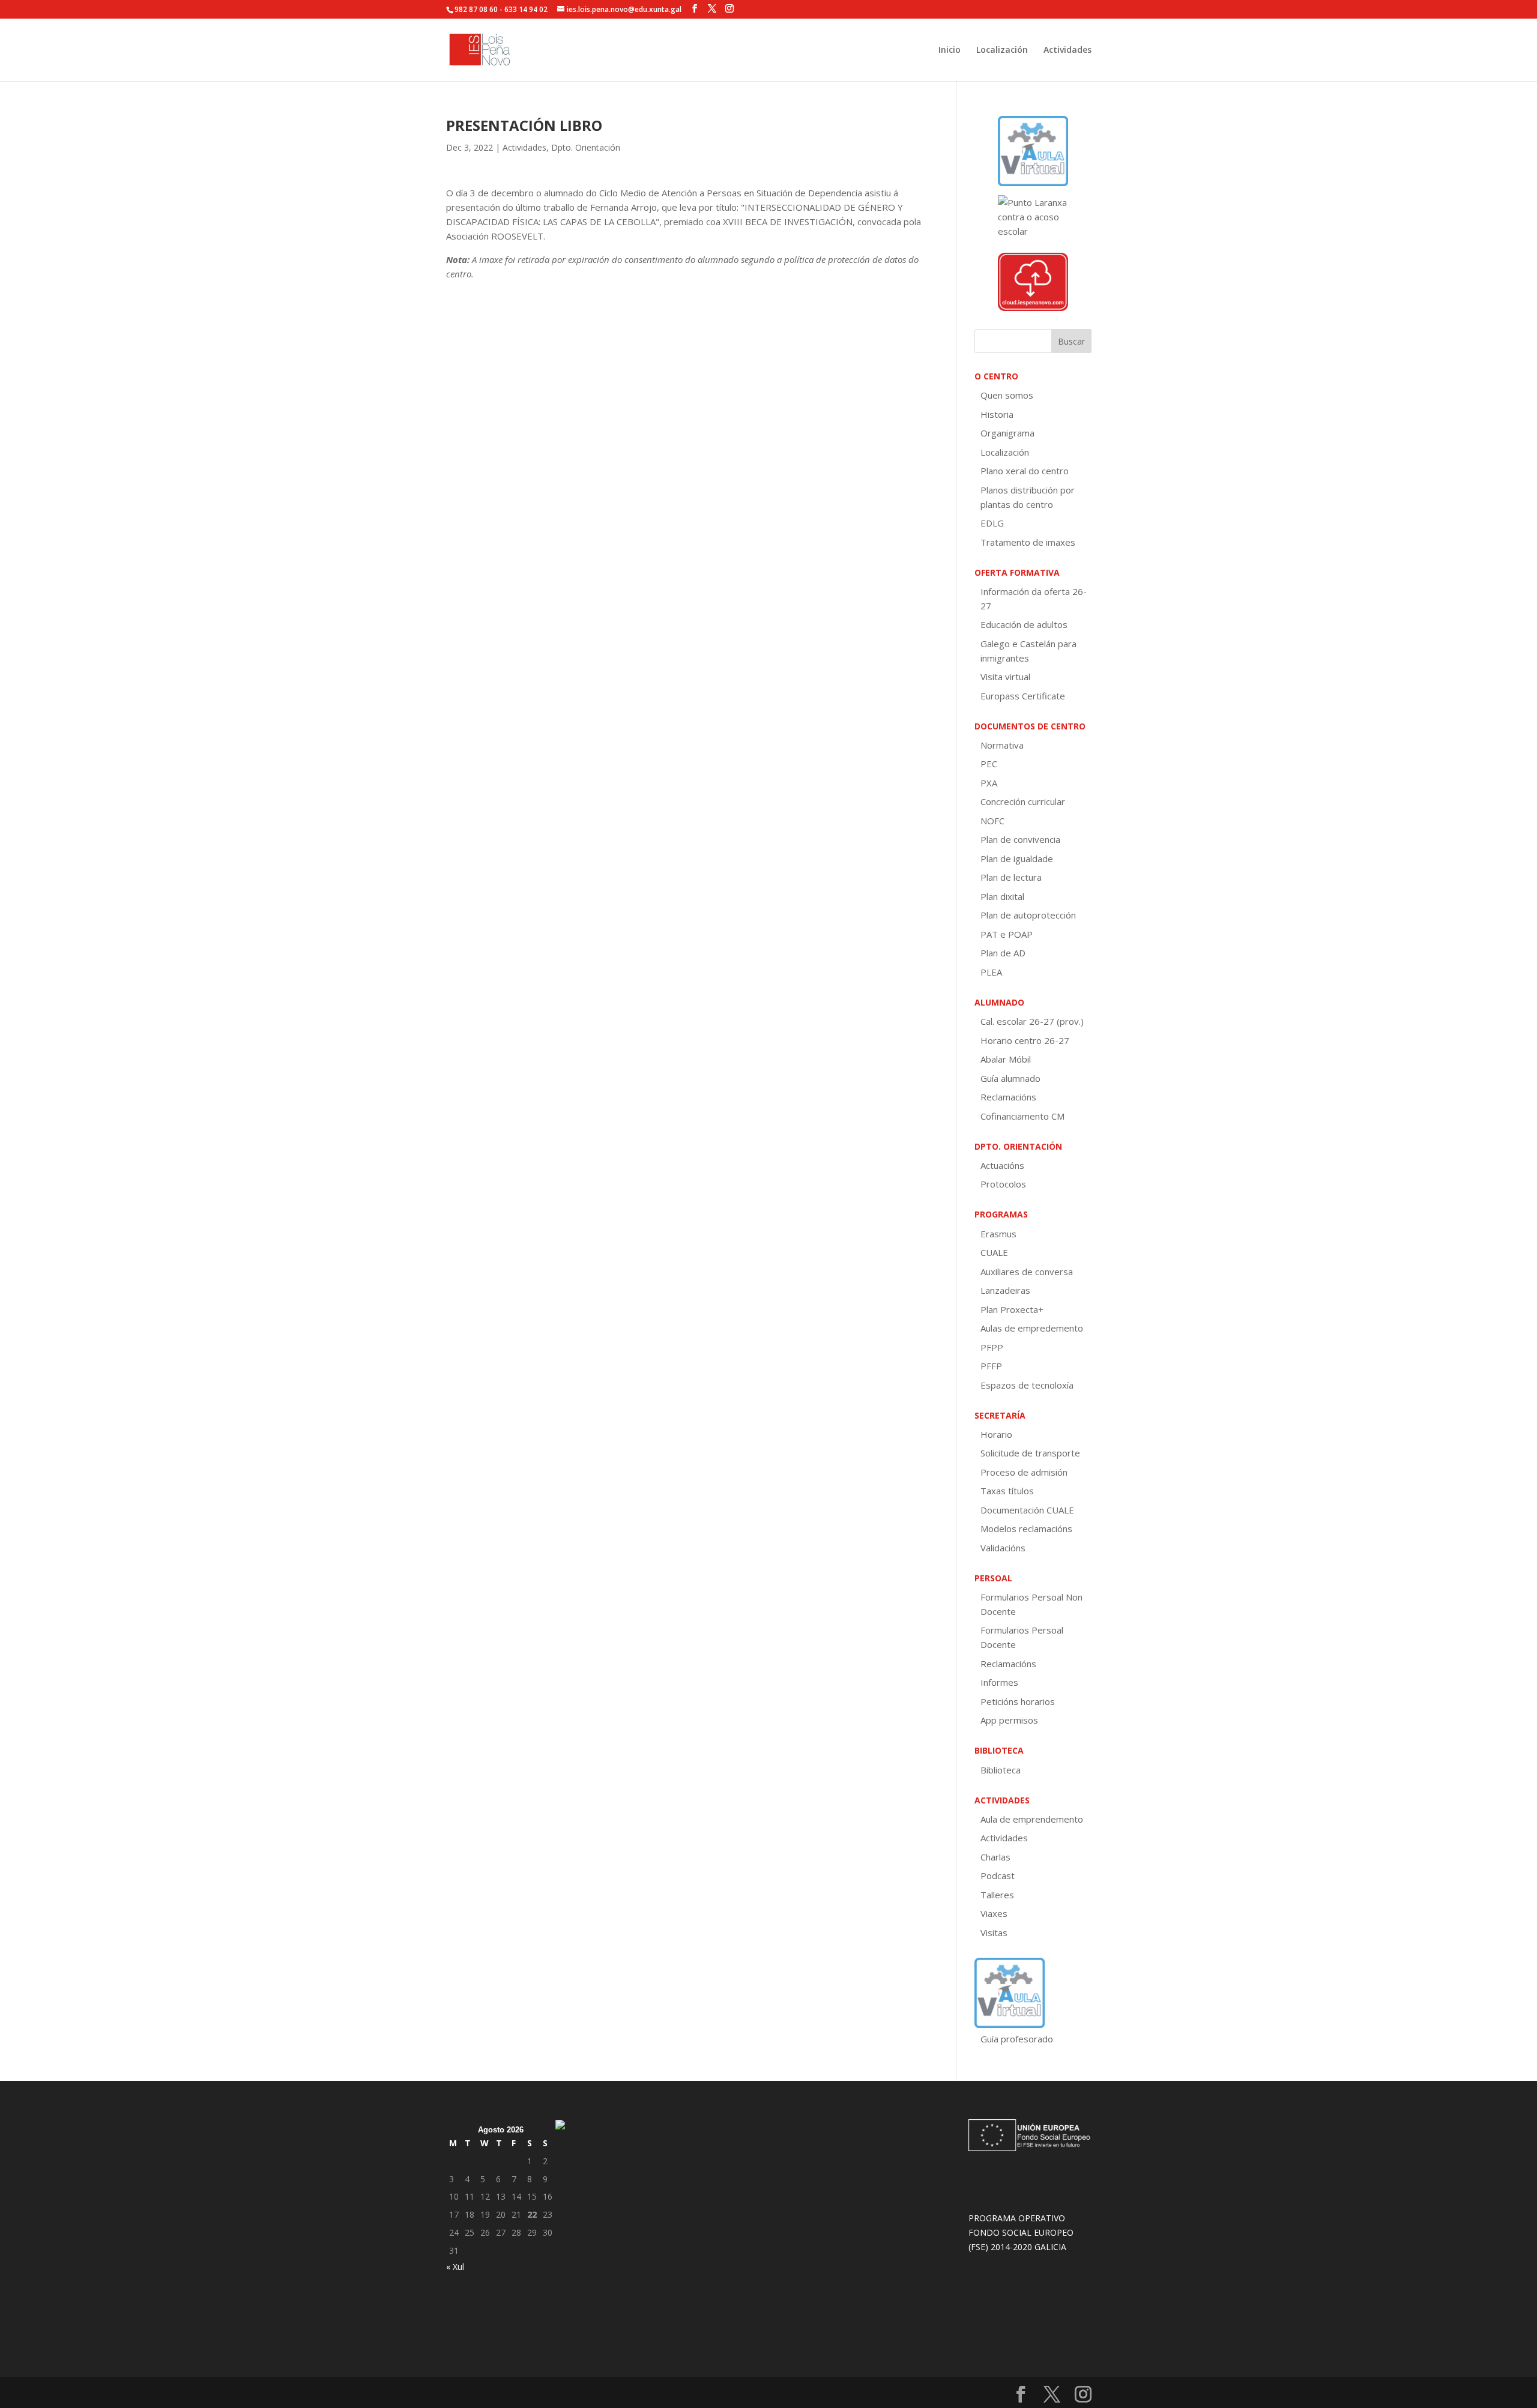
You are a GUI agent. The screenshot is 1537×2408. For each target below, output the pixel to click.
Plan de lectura (1011, 877)
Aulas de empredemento (1032, 1328)
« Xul (455, 2267)
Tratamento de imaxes (1028, 542)
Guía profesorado (1017, 2039)
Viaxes (994, 1913)
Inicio (950, 50)
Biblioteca (1001, 1770)
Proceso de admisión (1024, 1472)
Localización (1002, 50)
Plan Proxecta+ (1012, 1309)
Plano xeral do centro (1025, 471)
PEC (989, 764)
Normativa (1002, 745)
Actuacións (1002, 1165)
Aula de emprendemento (1032, 1819)
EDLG (992, 523)
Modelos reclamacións (1026, 1528)
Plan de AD (1003, 953)
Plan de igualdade (1017, 858)
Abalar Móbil (1006, 1059)
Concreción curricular (1023, 801)
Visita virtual (1005, 677)
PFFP (991, 1366)
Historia (997, 414)
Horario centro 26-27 (1025, 1040)
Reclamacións (1008, 1097)
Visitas (994, 1933)
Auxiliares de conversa (1027, 1272)
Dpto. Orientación (586, 147)
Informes (999, 1682)
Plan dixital (1002, 896)
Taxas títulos (1007, 1491)
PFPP (992, 1347)
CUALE (994, 1252)
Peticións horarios (1018, 1701)
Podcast (998, 1875)
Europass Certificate (1023, 696)
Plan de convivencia (1020, 839)
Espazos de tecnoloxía (1027, 1385)
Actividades (1067, 50)
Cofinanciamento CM (1022, 1116)
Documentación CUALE (1027, 1510)
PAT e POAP (1007, 934)
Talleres (997, 1895)
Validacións (1003, 1548)
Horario (996, 1434)
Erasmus (998, 1234)
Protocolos (1003, 1184)
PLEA (991, 972)
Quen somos (1007, 395)
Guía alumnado (1010, 1078)
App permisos (1009, 1720)
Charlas (995, 1857)
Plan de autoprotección (1028, 915)
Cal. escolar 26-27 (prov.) (1032, 1021)
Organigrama (1007, 433)
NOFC (992, 821)
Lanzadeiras (1005, 1290)
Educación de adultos (1024, 624)
